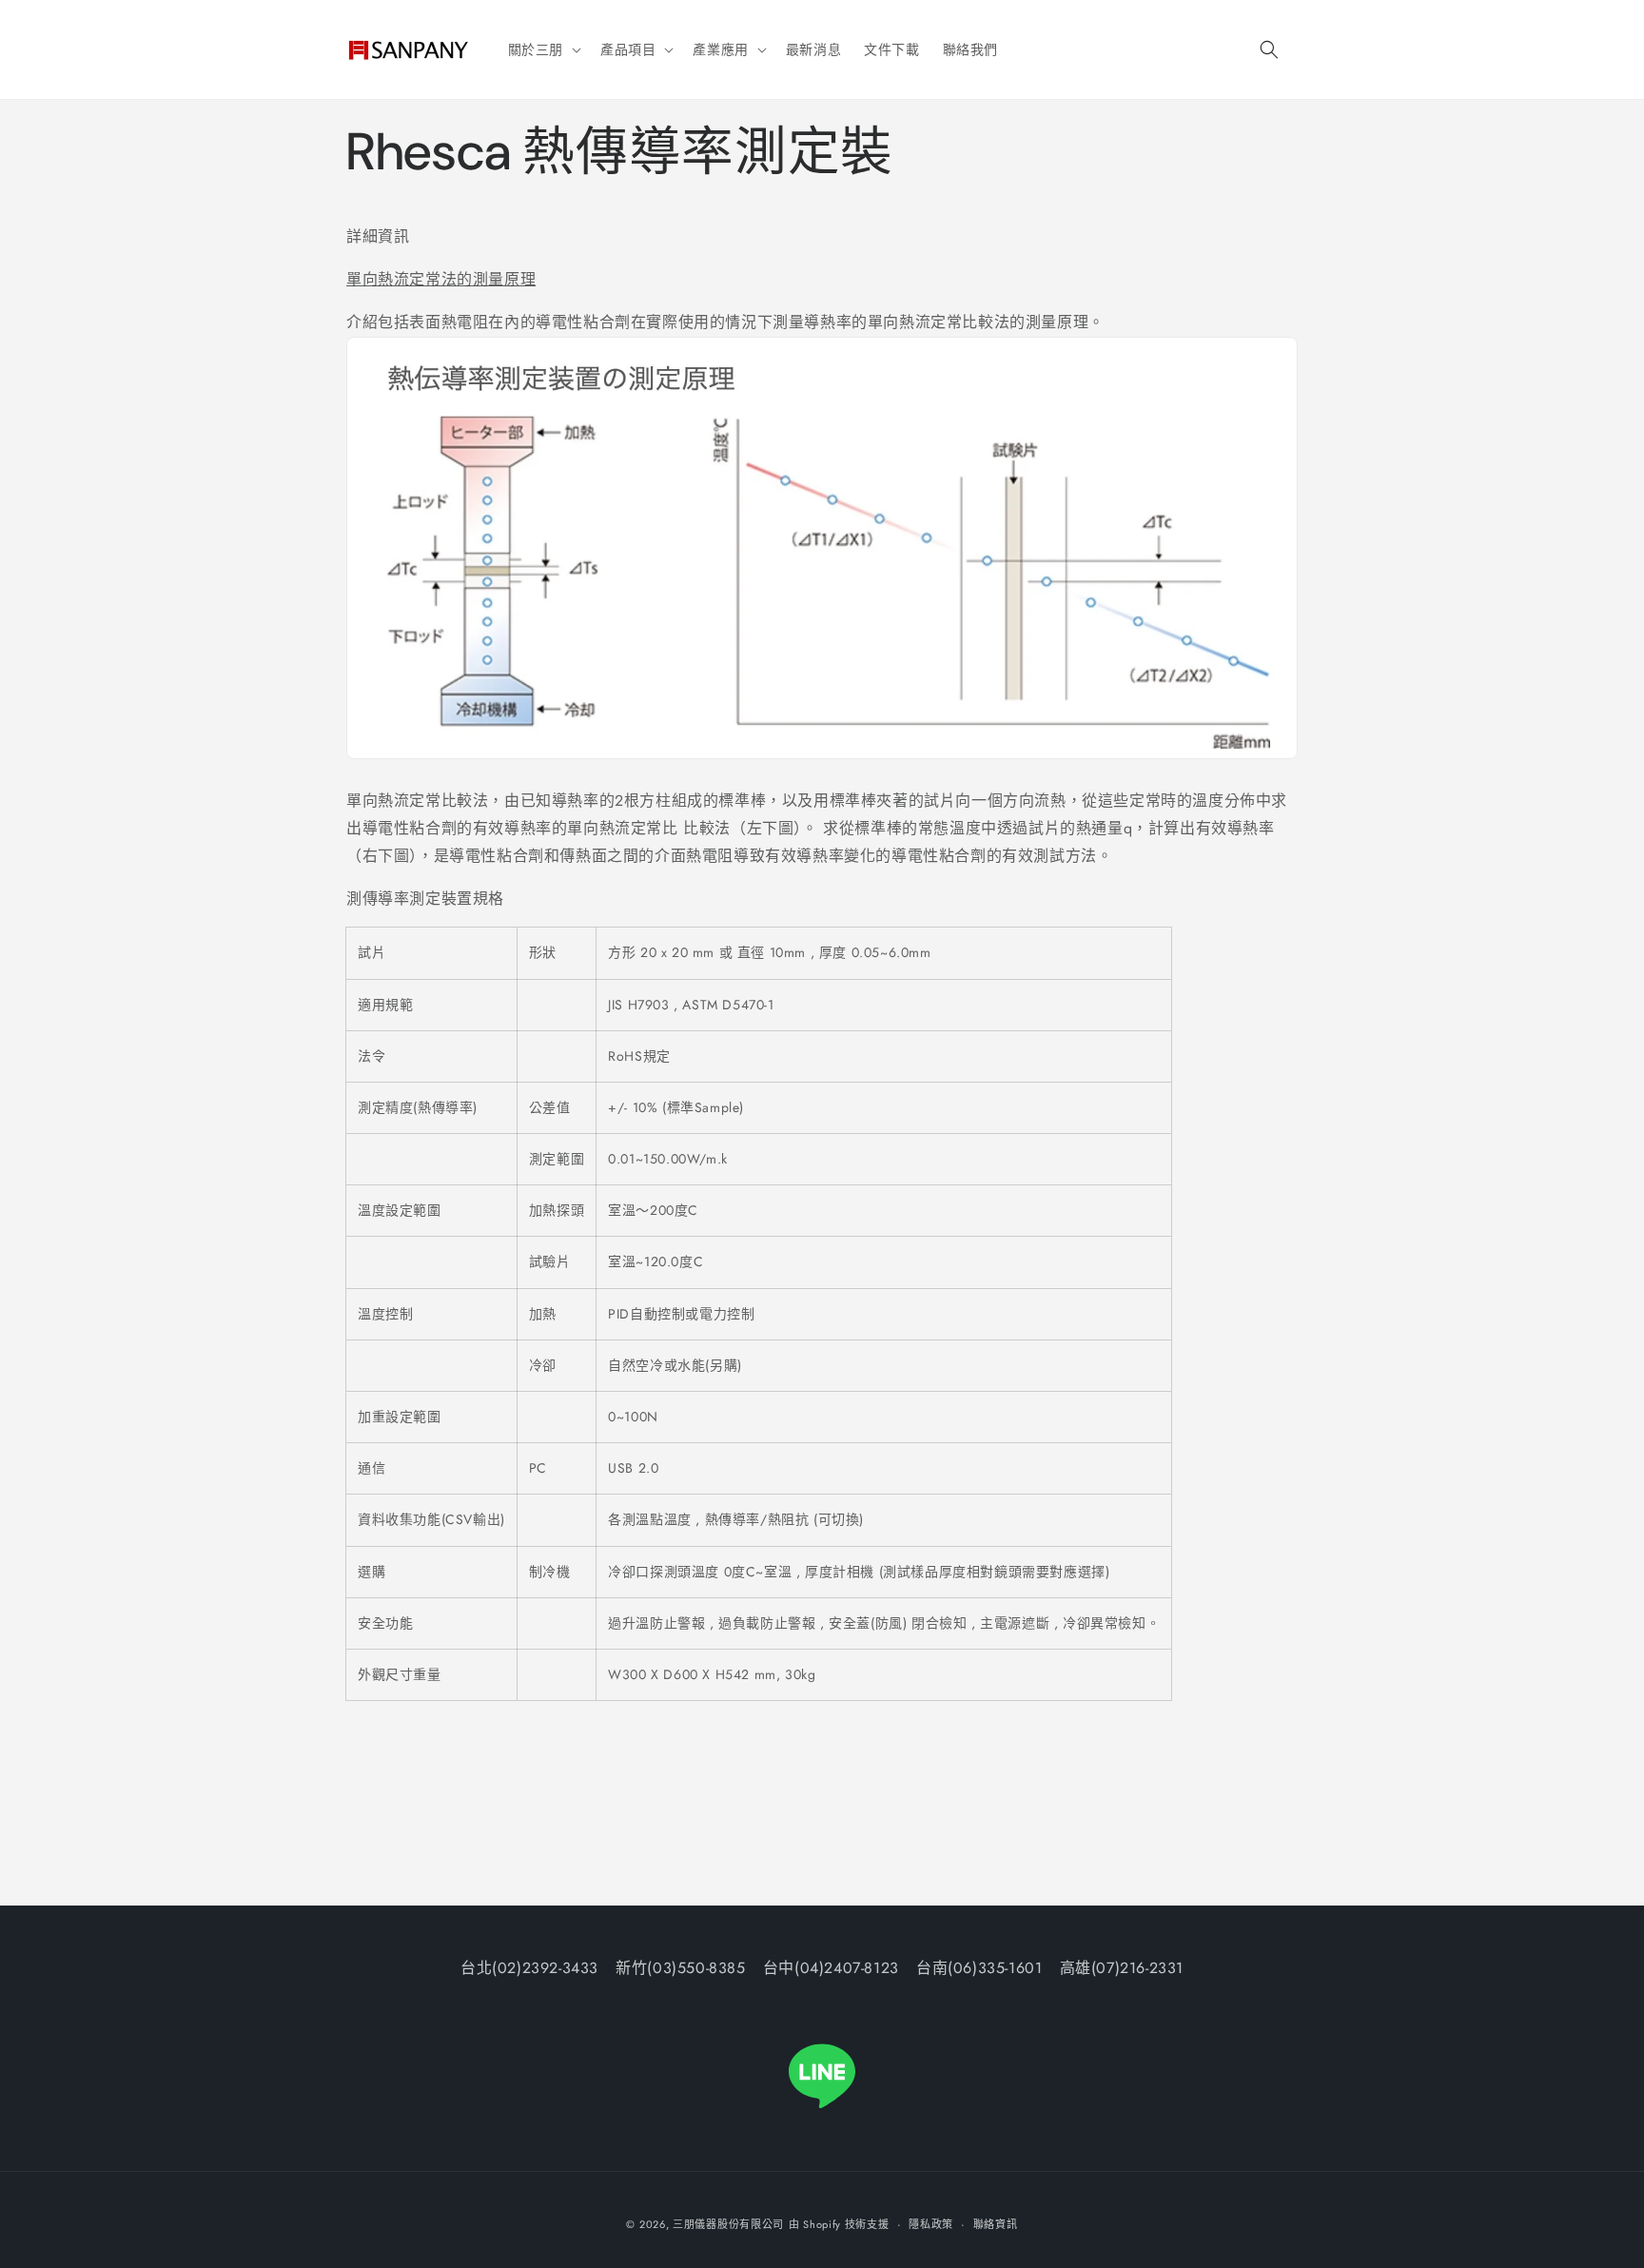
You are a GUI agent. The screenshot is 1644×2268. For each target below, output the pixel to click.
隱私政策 (931, 2224)
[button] (543, 49)
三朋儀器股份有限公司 (728, 2224)
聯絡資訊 (996, 2224)
